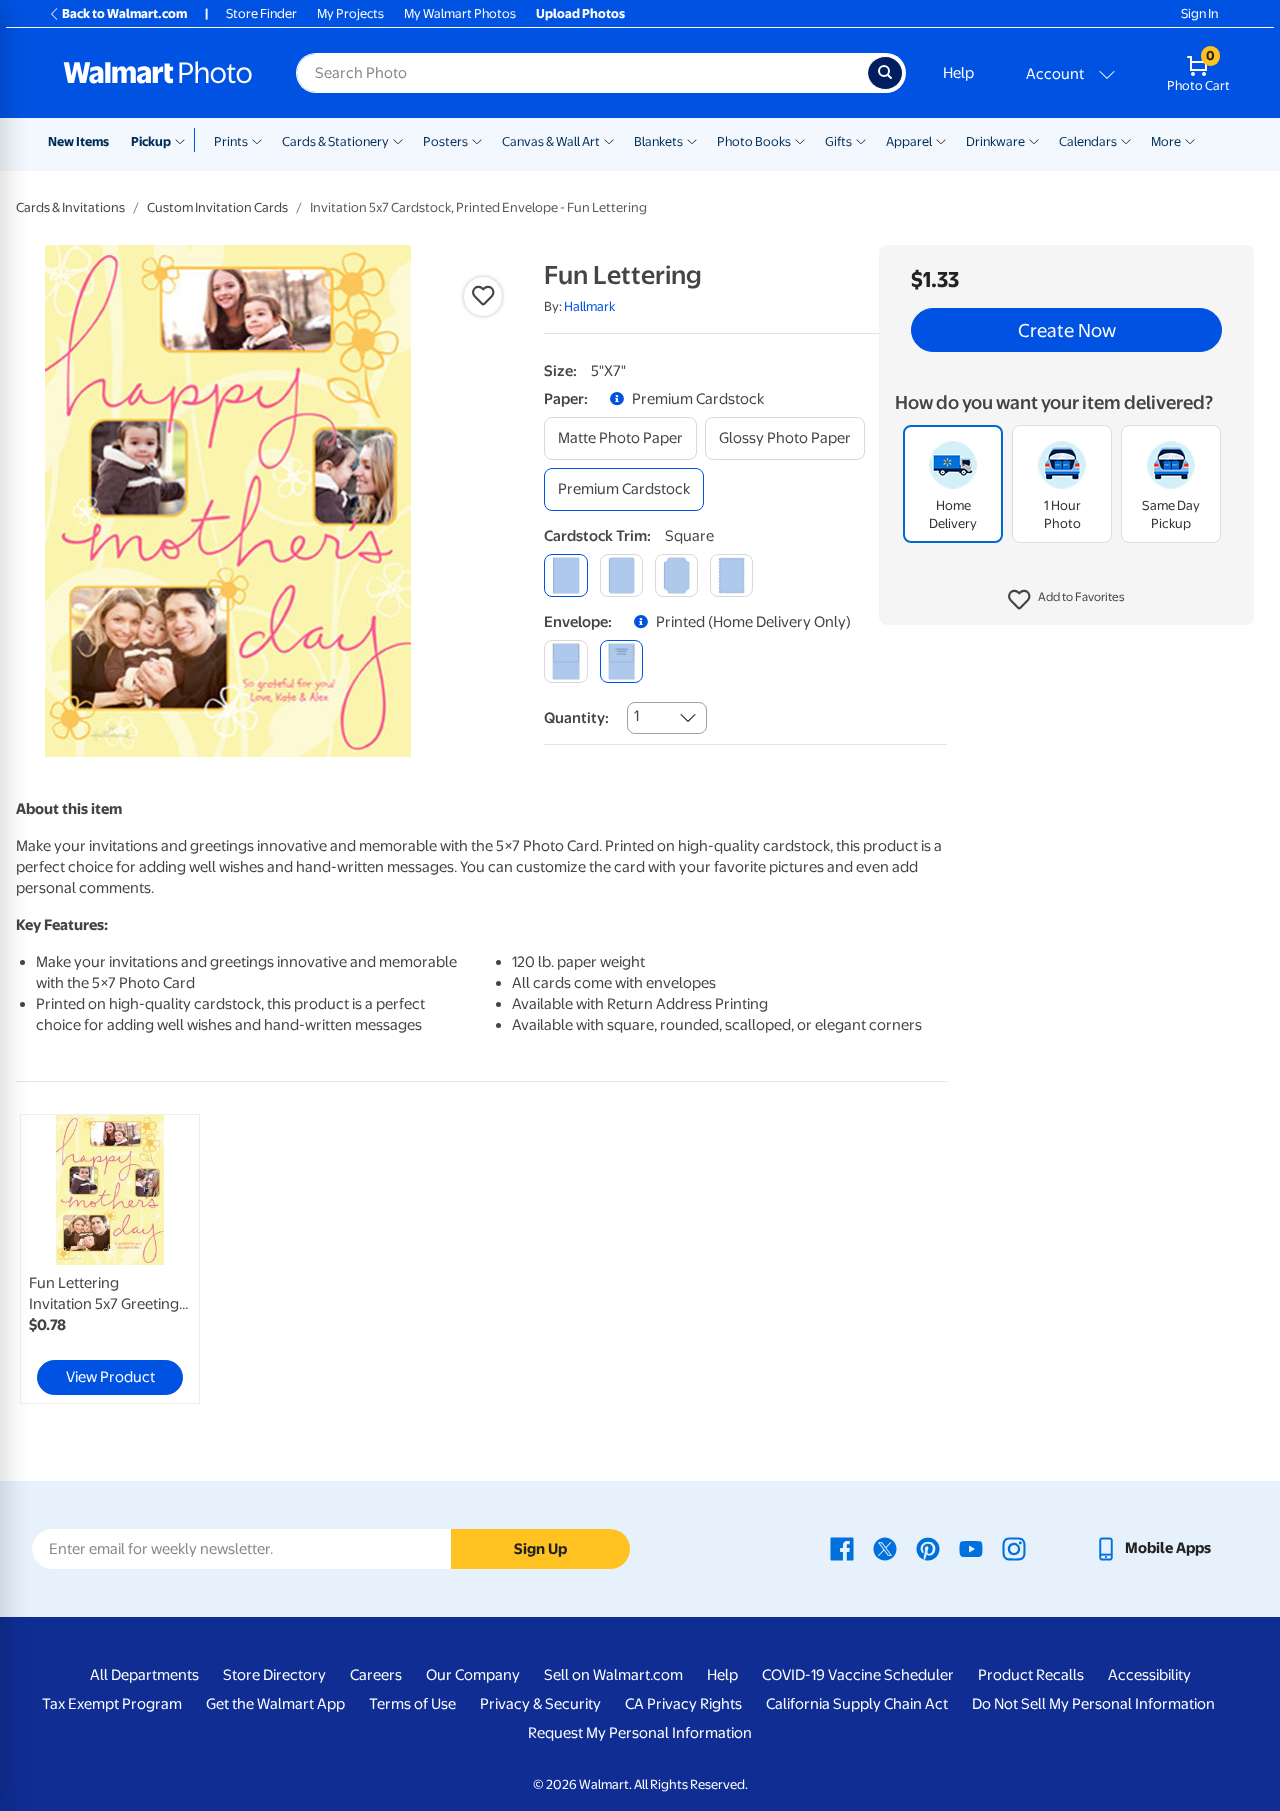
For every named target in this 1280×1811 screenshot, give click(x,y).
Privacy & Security (540, 1704)
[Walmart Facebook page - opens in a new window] (842, 1548)
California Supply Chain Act (857, 1704)
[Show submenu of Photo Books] (800, 140)
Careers (376, 1675)
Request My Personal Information (640, 1733)
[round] (621, 575)
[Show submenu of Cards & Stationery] (398, 140)
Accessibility (1149, 1675)
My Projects (350, 13)
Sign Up (540, 1549)
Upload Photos (580, 13)
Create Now (1067, 330)
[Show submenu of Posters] (477, 140)
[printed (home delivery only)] (621, 661)
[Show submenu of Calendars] (1126, 140)
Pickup (151, 141)
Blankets (658, 141)
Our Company (473, 1675)
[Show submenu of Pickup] (184, 140)
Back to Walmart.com (124, 13)
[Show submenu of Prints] (257, 140)
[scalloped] (731, 575)
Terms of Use (412, 1704)
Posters (445, 141)
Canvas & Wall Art (551, 141)
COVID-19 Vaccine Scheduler (858, 1675)
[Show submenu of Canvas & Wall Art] (609, 140)
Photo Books (754, 141)
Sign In (1199, 13)
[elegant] (676, 575)
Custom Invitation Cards (217, 207)
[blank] (565, 661)
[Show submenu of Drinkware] (1034, 140)
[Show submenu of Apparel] (941, 140)
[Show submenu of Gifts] (861, 140)
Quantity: (576, 718)
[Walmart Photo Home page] (158, 73)
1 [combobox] (636, 716)
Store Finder (261, 13)
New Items (78, 141)
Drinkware (995, 141)
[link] (110, 1259)
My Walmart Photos (460, 13)
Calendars (1088, 141)
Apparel (909, 141)
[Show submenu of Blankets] (692, 140)
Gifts (838, 141)
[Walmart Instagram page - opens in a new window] (1014, 1548)
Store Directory (274, 1675)
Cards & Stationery (335, 141)
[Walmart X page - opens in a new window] (885, 1548)
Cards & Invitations (70, 207)
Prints (231, 141)
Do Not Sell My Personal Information (1093, 1704)
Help (958, 73)
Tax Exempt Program (112, 1704)
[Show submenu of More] (1190, 140)
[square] (565, 575)
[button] (1066, 600)
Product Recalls (1031, 1675)
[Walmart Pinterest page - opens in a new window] (928, 1548)
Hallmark (589, 306)
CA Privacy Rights (683, 1704)
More (1166, 141)
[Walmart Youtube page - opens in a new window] (971, 1548)
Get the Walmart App (275, 1704)
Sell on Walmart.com (613, 1675)
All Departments (144, 1675)
